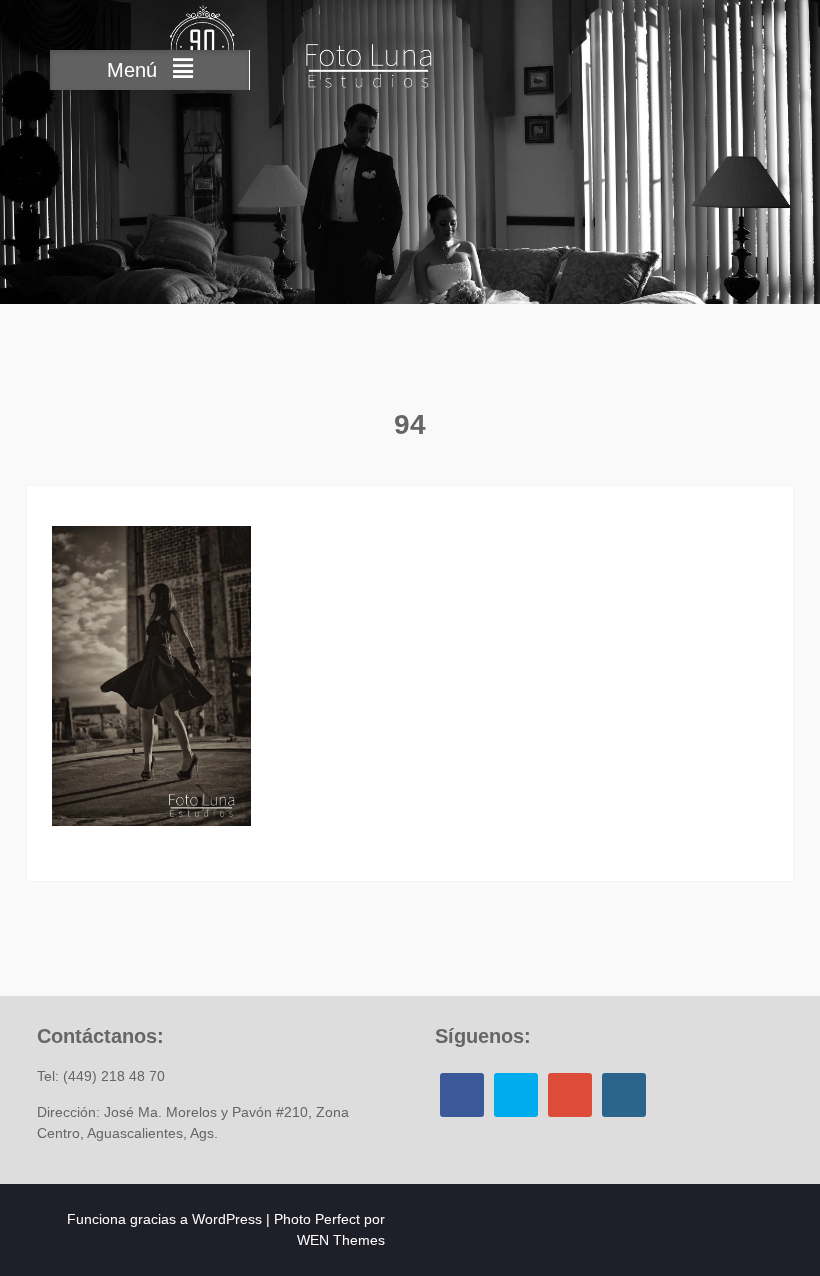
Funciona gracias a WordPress (164, 1219)
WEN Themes (341, 1240)
